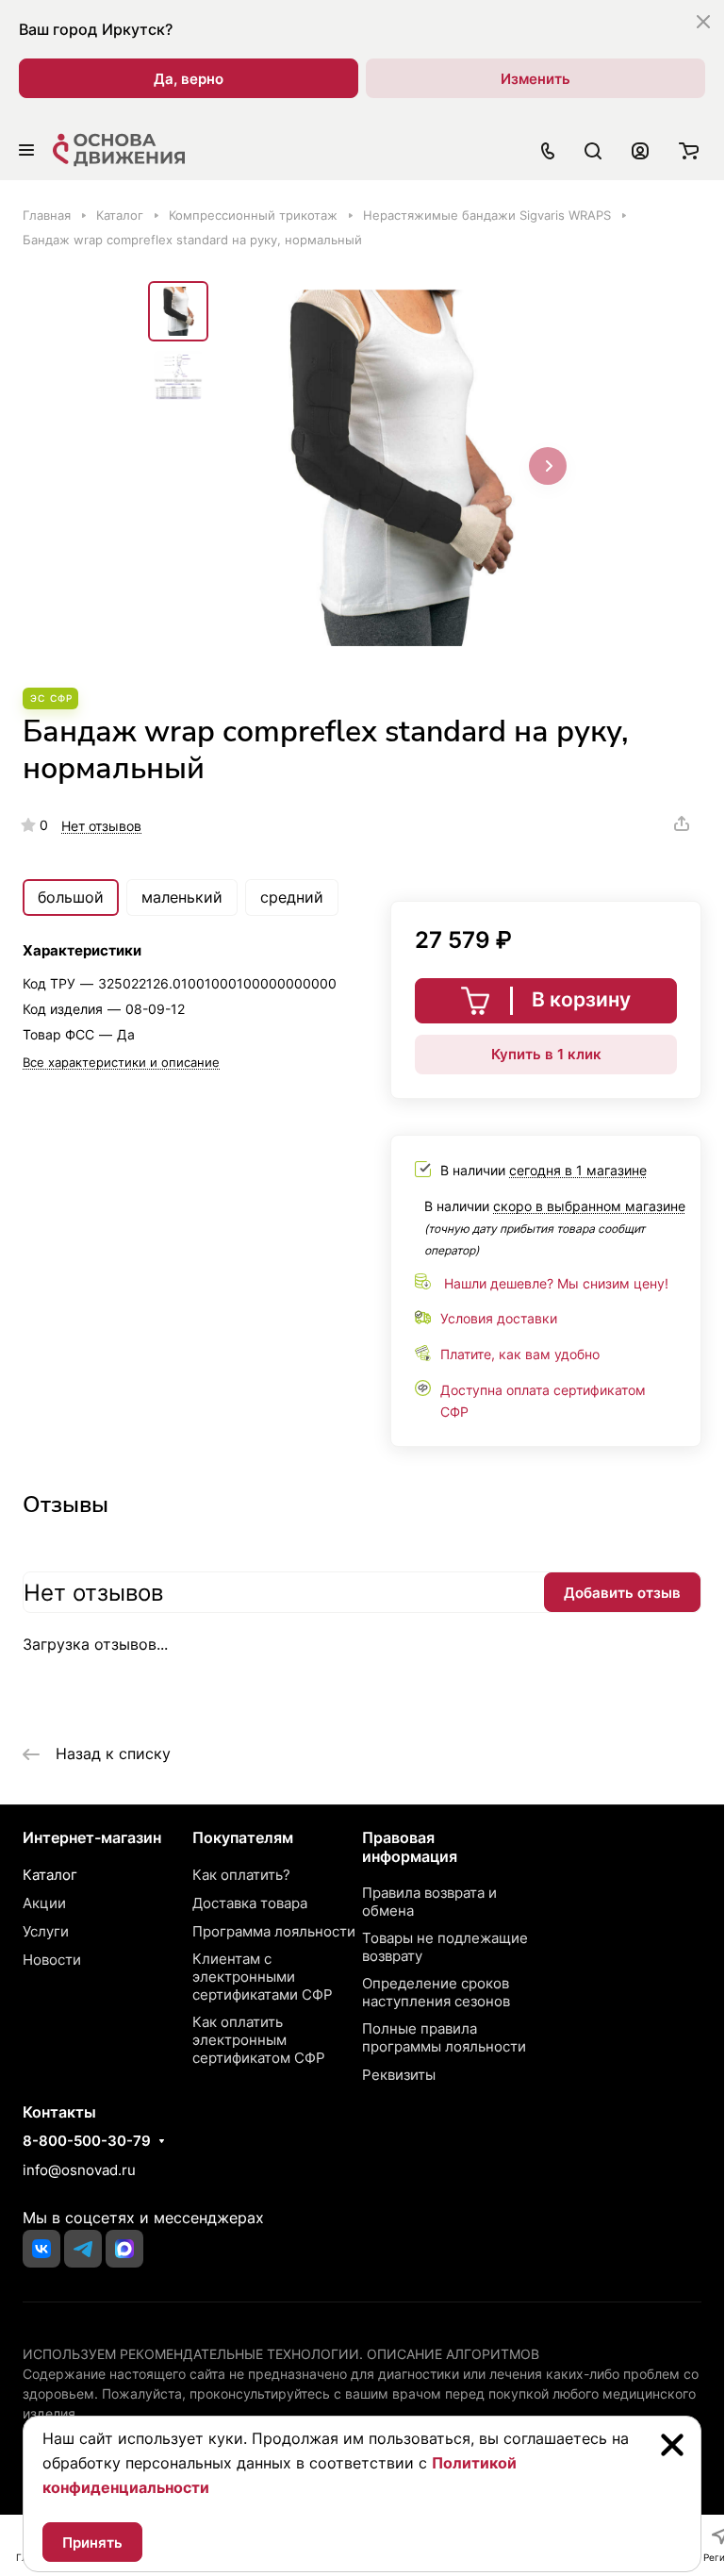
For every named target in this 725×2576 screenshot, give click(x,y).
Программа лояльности (274, 1931)
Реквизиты (399, 2075)
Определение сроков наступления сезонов (436, 1992)
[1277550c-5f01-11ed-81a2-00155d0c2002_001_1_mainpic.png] (398, 468)
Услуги (46, 1931)
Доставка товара (250, 1903)
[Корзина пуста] (689, 150)
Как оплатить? (241, 1875)
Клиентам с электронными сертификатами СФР (263, 1977)
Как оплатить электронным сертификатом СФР (259, 2040)
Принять (92, 2543)
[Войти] (640, 150)
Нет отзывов (101, 826)
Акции (44, 1903)
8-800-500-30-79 (87, 2141)
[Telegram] (83, 2249)
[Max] (124, 2249)
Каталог (50, 1875)
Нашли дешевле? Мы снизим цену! (556, 1283)
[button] (548, 466)
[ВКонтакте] (41, 2249)
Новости (52, 1960)
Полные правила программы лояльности (444, 2037)
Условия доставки (499, 1318)
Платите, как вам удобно (520, 1354)
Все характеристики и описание (121, 1062)
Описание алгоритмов (453, 2354)
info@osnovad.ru (79, 2170)
